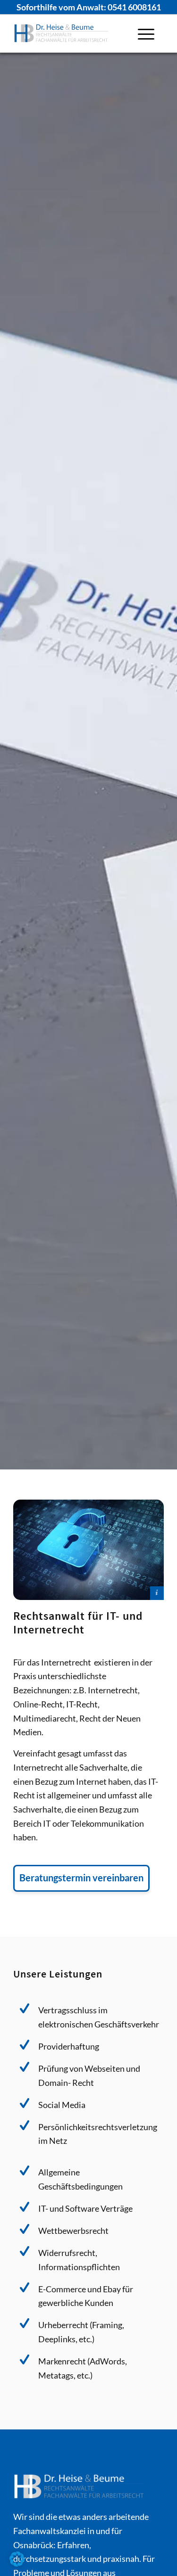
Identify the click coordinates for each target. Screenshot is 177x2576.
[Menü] (146, 33)
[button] (17, 2559)
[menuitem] (146, 33)
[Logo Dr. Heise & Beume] (73, 33)
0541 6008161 (134, 7)
